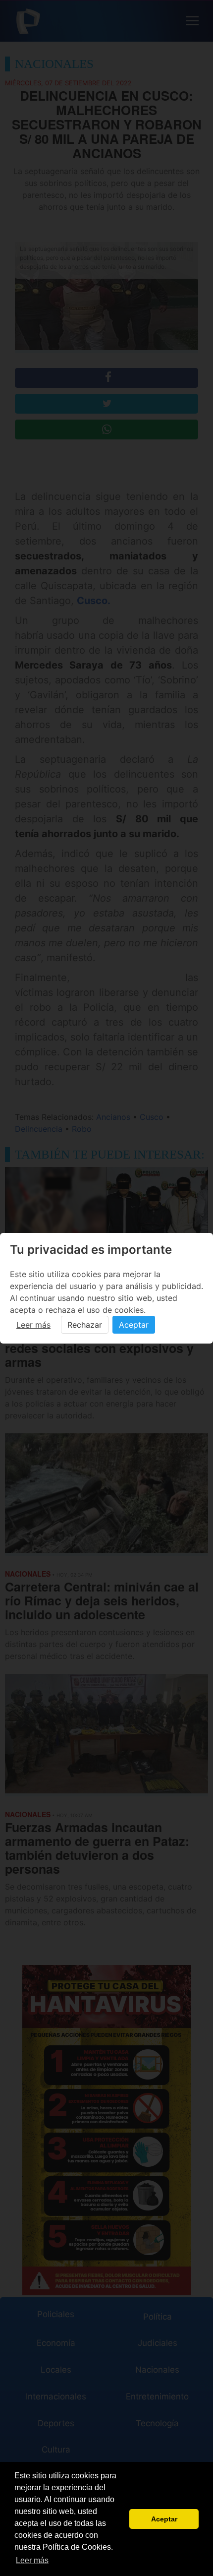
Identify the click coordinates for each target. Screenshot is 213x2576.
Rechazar (85, 1325)
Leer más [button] (32, 2560)
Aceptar (134, 1325)
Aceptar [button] (164, 2519)
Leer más (33, 1325)
